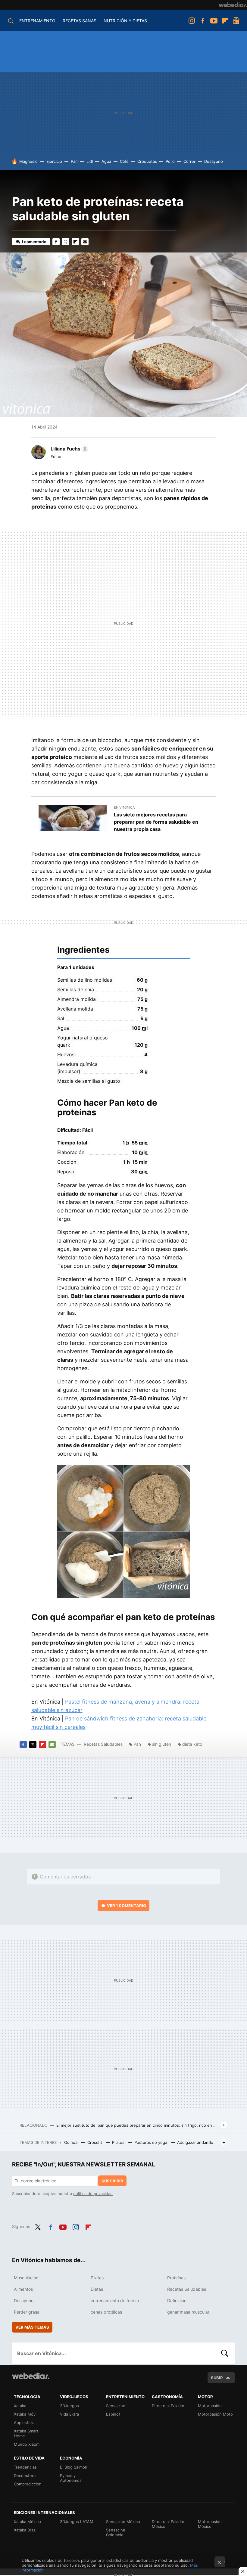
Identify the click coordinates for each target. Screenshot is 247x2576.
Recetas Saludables (103, 1744)
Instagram (192, 21)
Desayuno (214, 161)
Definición (177, 2300)
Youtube (214, 21)
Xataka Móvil (26, 2414)
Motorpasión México (210, 2524)
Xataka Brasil (26, 2530)
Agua (106, 161)
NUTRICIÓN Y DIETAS (125, 21)
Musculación (26, 2278)
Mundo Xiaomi (27, 2444)
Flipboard (225, 21)
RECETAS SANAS (80, 21)
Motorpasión (210, 2406)
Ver (127, 1906)
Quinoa (71, 2142)
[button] (69, 449)
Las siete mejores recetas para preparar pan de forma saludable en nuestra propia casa (156, 822)
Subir (217, 2378)
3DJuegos (69, 2406)
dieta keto (192, 1744)
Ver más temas (32, 2327)
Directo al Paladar (168, 2406)
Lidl (90, 161)
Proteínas (176, 2278)
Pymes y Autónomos (71, 2478)
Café (124, 161)
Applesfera (24, 2423)
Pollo (170, 161)
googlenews (236, 21)
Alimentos (23, 2289)
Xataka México (27, 2522)
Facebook (203, 21)
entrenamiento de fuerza (115, 2300)
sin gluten (162, 1744)
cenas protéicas (106, 2312)
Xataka (20, 2406)
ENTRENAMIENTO (37, 21)
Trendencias (25, 2467)
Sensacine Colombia (116, 2532)
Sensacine (116, 2406)
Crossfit (95, 2142)
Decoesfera (25, 2475)
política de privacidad (93, 2194)
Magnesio (28, 161)
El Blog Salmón (74, 2467)
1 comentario (34, 242)
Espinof (113, 2414)
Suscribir (112, 2181)
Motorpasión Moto (215, 2414)
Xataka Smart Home (26, 2433)
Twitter (66, 242)
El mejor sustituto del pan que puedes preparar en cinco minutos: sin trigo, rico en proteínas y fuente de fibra (137, 2125)
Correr (189, 161)
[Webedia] (233, 5)
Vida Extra (69, 2414)
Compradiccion (28, 2484)
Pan (74, 161)
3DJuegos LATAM (77, 2522)
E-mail (85, 242)
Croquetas (147, 161)
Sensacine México (123, 2522)
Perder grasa (27, 2312)
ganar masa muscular (188, 2312)
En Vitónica (124, 807)
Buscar (225, 2353)
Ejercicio (54, 161)
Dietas (97, 2289)
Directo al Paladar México (168, 2524)
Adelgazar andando (195, 2142)
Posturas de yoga (151, 2142)
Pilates (119, 2142)
